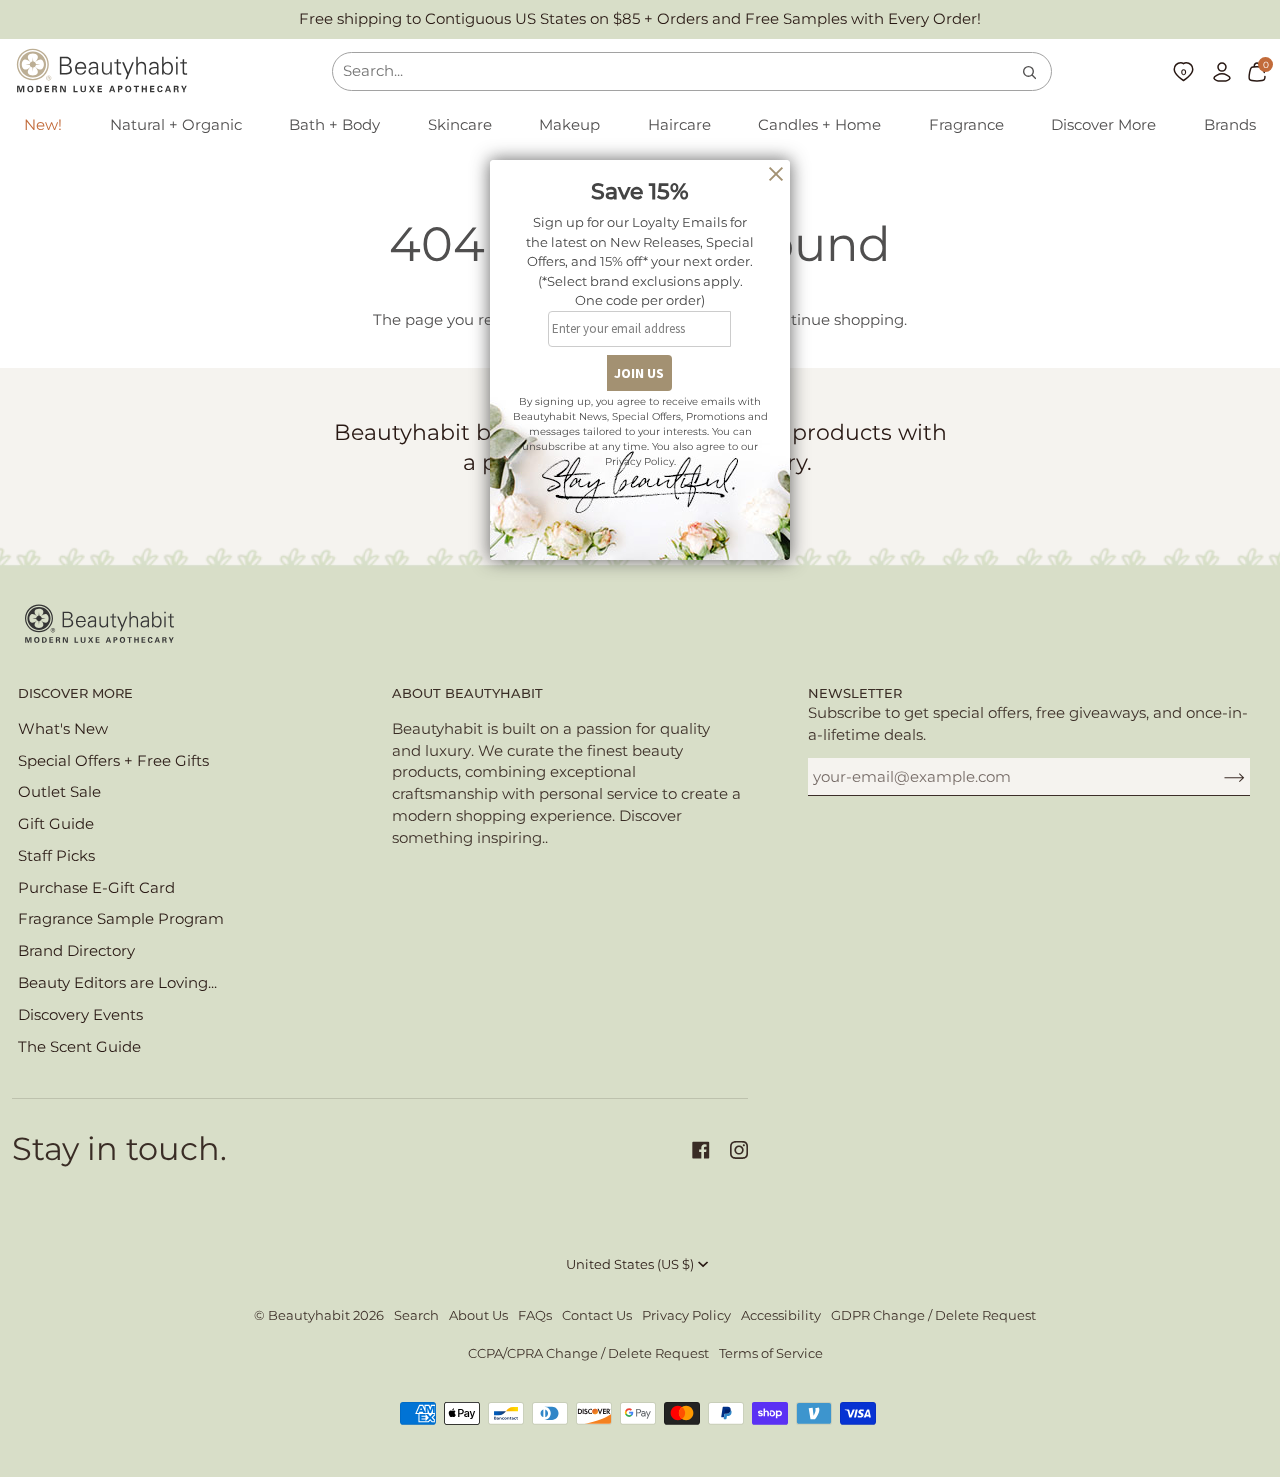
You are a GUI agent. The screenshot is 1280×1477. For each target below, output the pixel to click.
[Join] (1218, 777)
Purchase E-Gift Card (96, 888)
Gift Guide (56, 824)
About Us (478, 1315)
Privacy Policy (686, 1315)
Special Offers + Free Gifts (113, 761)
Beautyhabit (309, 1315)
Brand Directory (76, 951)
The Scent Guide (79, 1047)
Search (416, 1315)
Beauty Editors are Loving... (117, 983)
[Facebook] (701, 1150)
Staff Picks (56, 856)
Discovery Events (80, 1015)
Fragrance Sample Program (121, 919)
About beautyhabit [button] (467, 693)
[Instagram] (739, 1150)
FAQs (535, 1315)
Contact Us (597, 1315)
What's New (63, 729)
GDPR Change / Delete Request (933, 1315)
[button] (176, 126)
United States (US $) (630, 1264)
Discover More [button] (75, 693)
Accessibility (781, 1315)
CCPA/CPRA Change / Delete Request (588, 1353)
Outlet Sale (59, 792)
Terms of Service (771, 1353)
